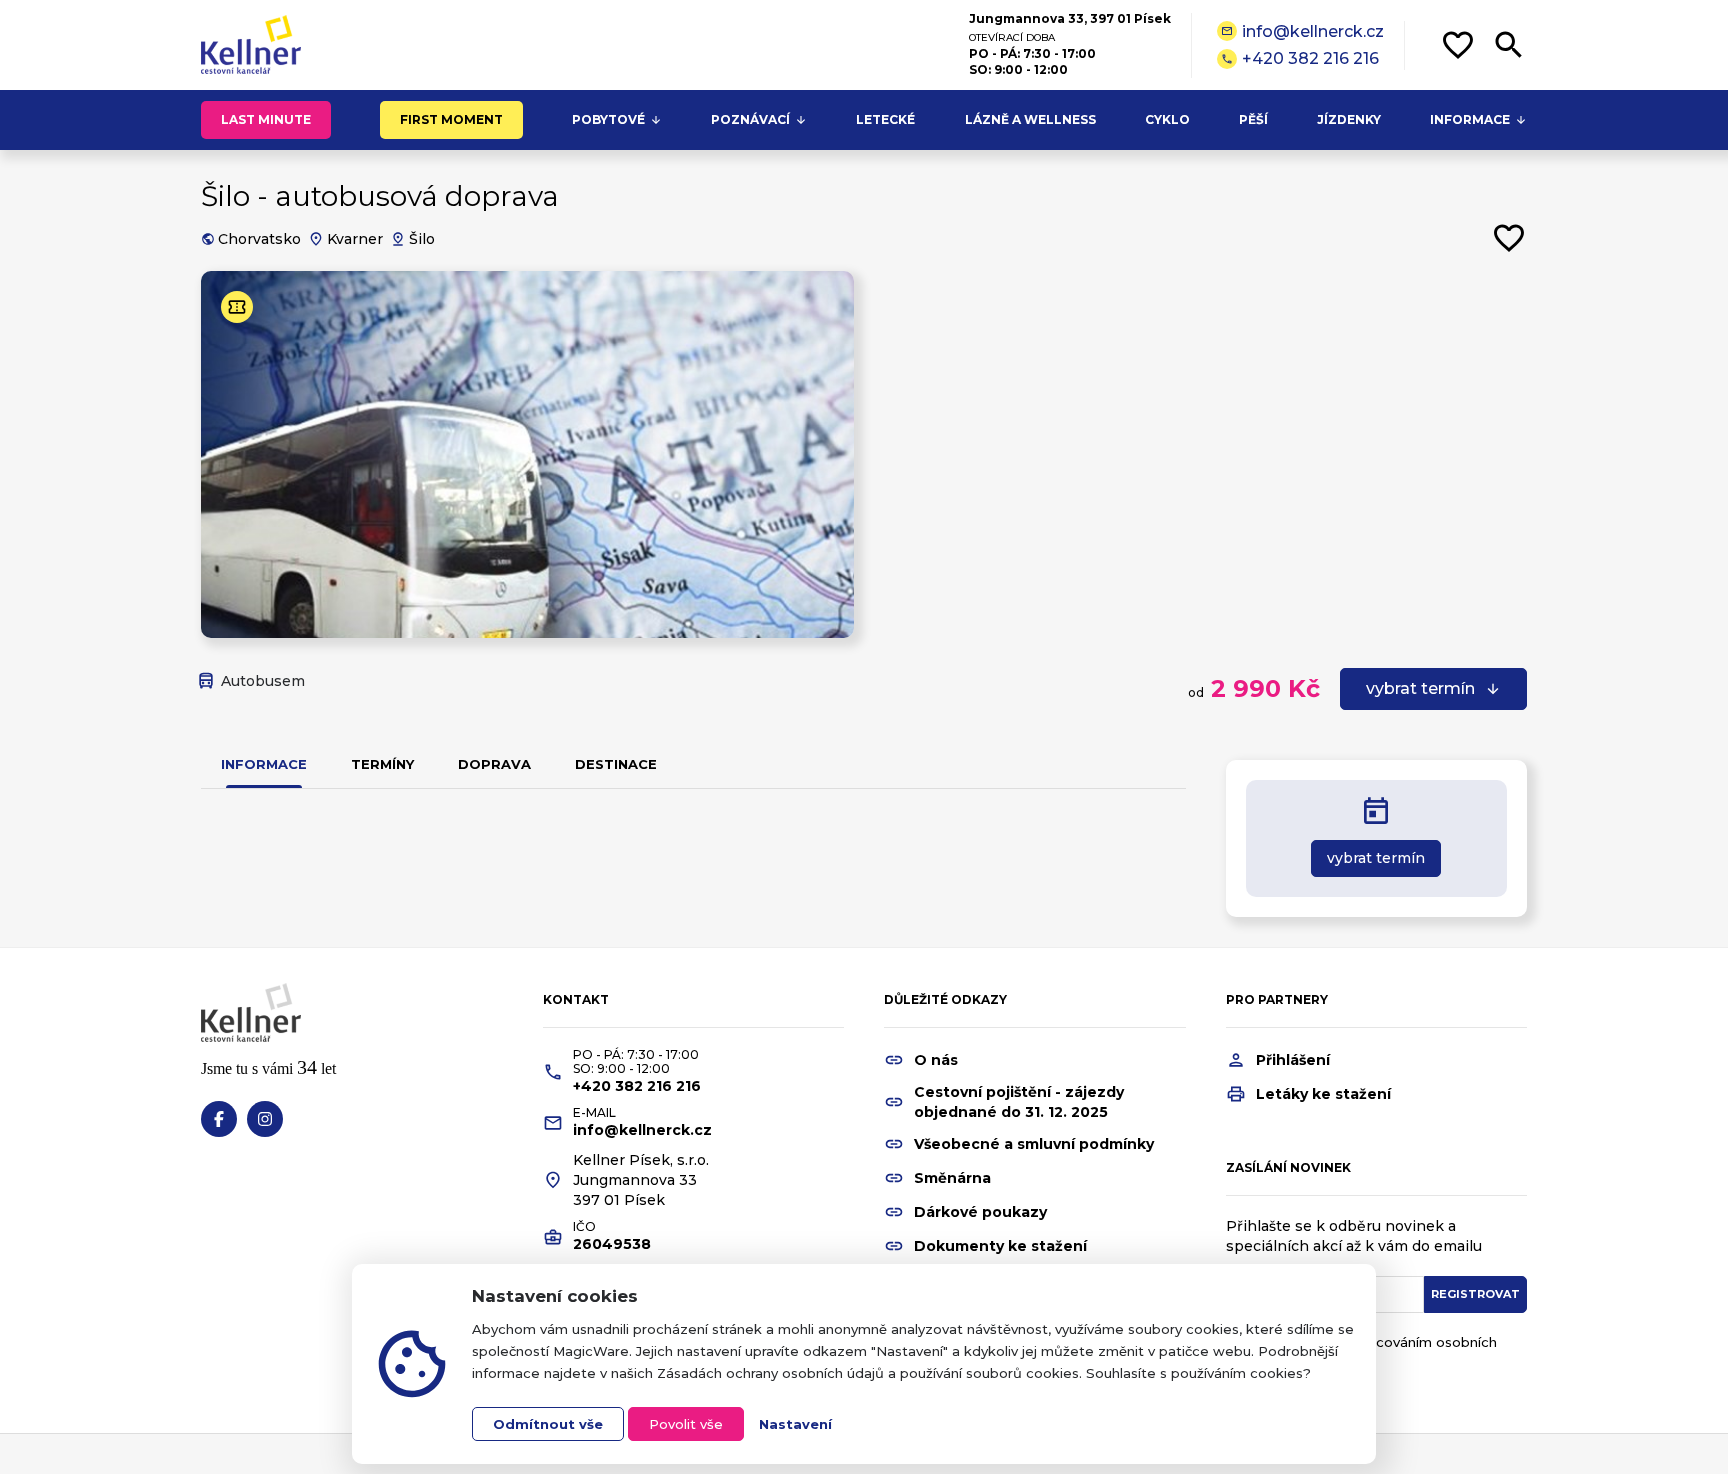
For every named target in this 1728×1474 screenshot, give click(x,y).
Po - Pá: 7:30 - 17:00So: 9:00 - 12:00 (636, 1062)
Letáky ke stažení (1323, 1094)
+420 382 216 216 (1300, 58)
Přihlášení (1293, 1060)
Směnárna (952, 1178)
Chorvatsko (259, 239)
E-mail (594, 1113)
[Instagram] (265, 1119)
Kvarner (355, 239)
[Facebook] (219, 1119)
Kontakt (576, 999)
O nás (936, 1060)
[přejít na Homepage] (251, 45)
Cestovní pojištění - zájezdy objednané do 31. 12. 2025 (1019, 1102)
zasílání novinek (1288, 1167)
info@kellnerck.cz (1302, 31)
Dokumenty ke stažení (1000, 1246)
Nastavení (795, 1424)
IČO (584, 1227)
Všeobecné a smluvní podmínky (1034, 1144)
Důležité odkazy (945, 999)
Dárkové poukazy (980, 1212)
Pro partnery (1277, 999)
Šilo (422, 239)
